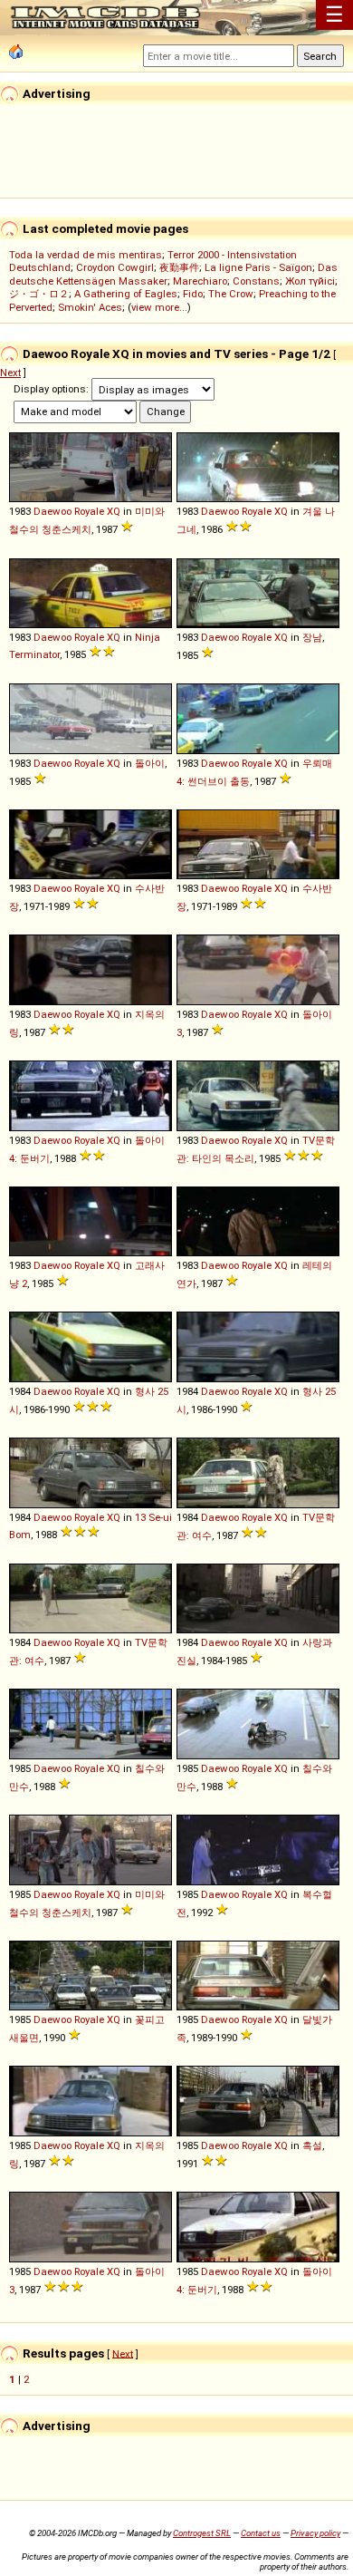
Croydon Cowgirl (115, 267)
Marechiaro (200, 281)
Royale (89, 511)
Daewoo (52, 511)
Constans (256, 281)
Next (10, 373)
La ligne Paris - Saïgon (258, 267)
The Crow (231, 294)
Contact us (261, 2533)
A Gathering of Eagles (126, 294)
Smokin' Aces (90, 307)
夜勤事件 (179, 267)
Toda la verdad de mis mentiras (86, 255)
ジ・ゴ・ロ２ (39, 294)
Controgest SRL (202, 2533)
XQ (114, 511)
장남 (312, 637)
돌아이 (150, 763)
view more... (159, 307)
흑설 (312, 2145)
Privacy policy (315, 2533)
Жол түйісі (310, 281)
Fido (193, 294)
